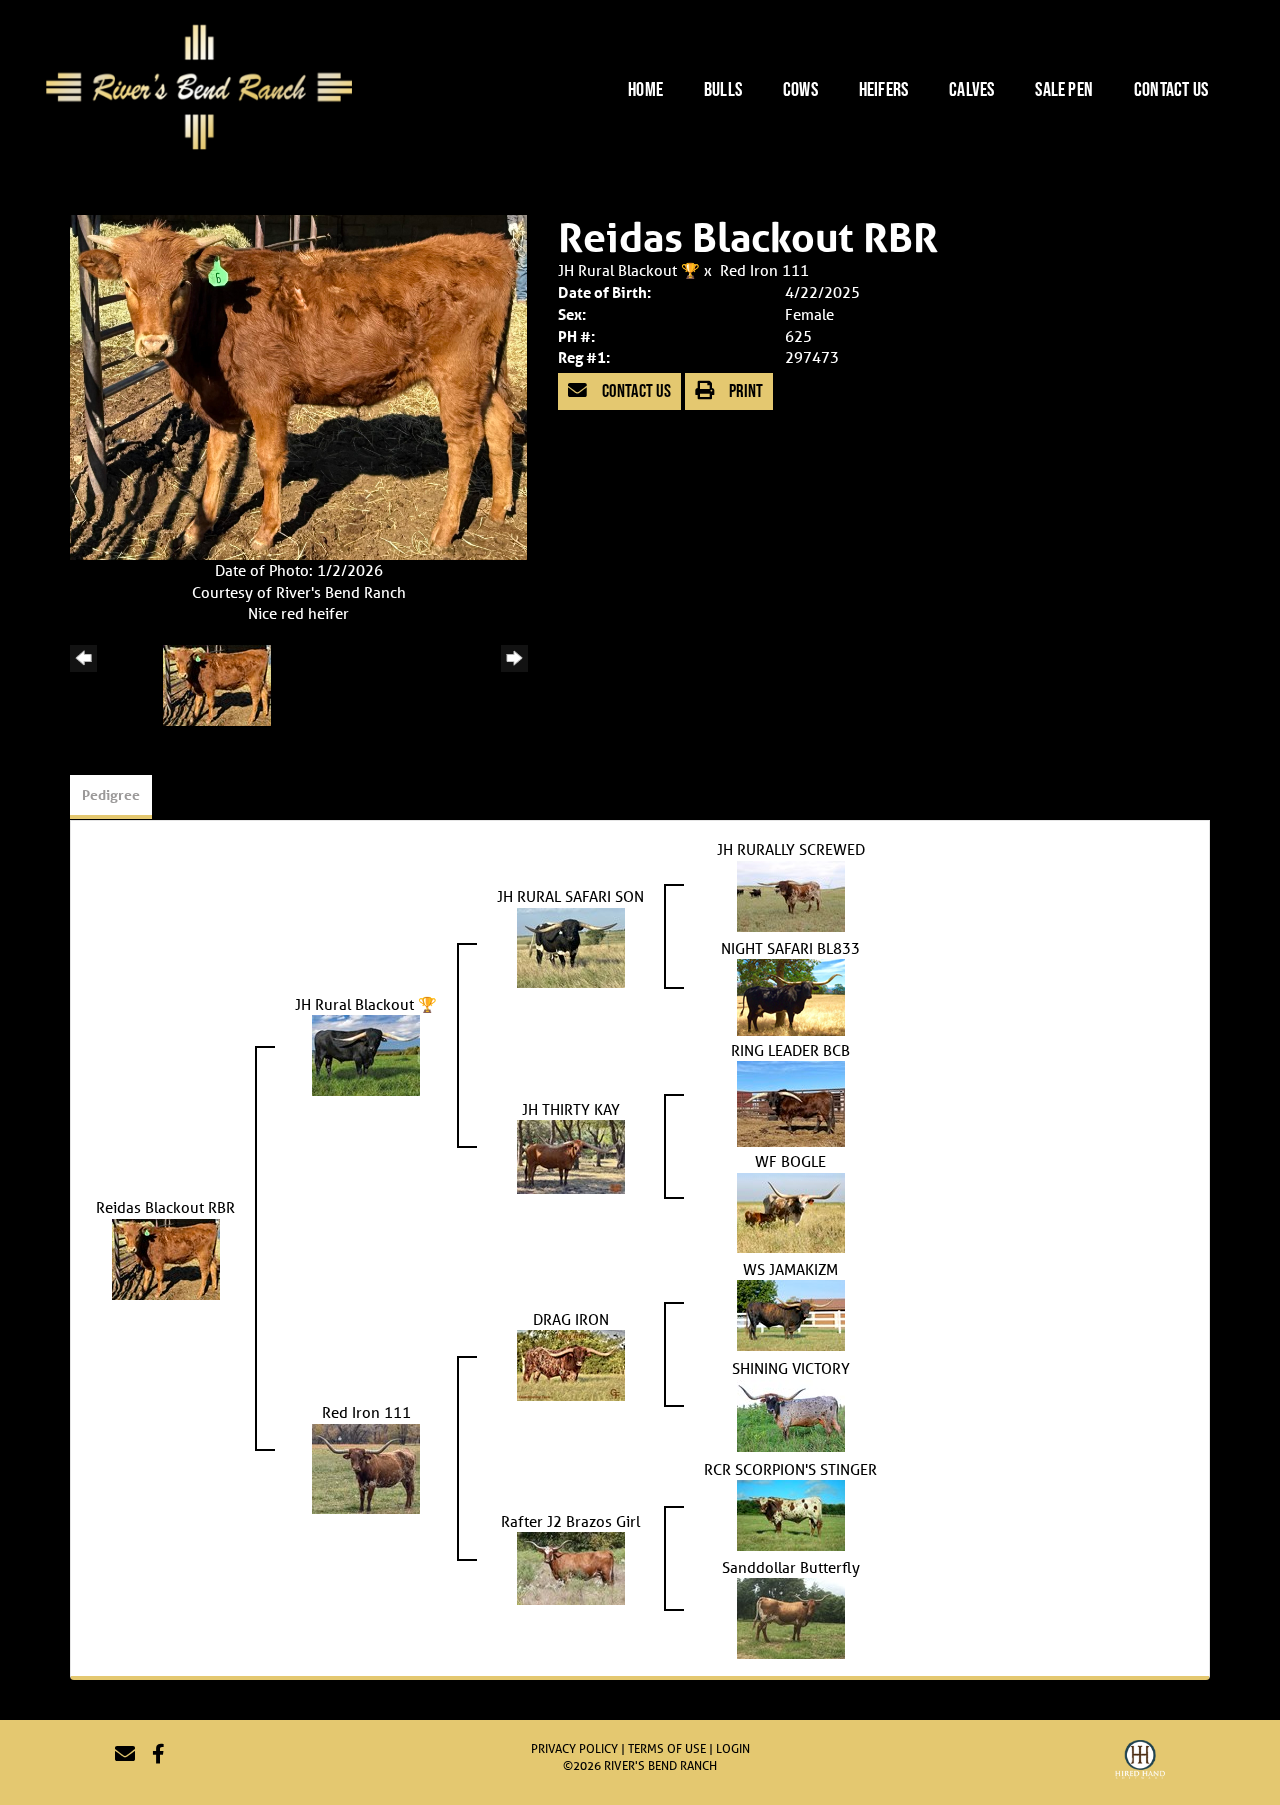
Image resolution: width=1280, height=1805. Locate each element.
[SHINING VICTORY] (791, 1413)
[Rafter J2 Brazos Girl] (571, 1567)
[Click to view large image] (298, 386)
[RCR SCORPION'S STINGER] (791, 1513)
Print (744, 390)
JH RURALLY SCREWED (791, 849)
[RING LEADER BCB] (791, 1102)
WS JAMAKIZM (790, 1269)
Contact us (635, 390)
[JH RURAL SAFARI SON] (571, 945)
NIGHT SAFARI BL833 (790, 948)
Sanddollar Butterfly (791, 1567)
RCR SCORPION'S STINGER (790, 1469)
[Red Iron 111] (366, 1467)
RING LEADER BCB (790, 1050)
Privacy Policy (574, 1748)
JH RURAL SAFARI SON (570, 896)
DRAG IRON (571, 1319)
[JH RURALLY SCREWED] (791, 894)
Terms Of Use (667, 1748)
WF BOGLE (790, 1161)
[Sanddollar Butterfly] (791, 1617)
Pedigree (111, 794)
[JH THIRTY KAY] (571, 1155)
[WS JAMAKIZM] (791, 1313)
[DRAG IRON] (571, 1363)
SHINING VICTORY (791, 1368)
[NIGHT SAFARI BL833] (791, 995)
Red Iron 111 (764, 270)
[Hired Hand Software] (1140, 1762)
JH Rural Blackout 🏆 (631, 270)
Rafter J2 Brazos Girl (570, 1521)
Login (733, 1748)
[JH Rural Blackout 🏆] (366, 1054)
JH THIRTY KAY (571, 1109)
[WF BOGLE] (791, 1211)
